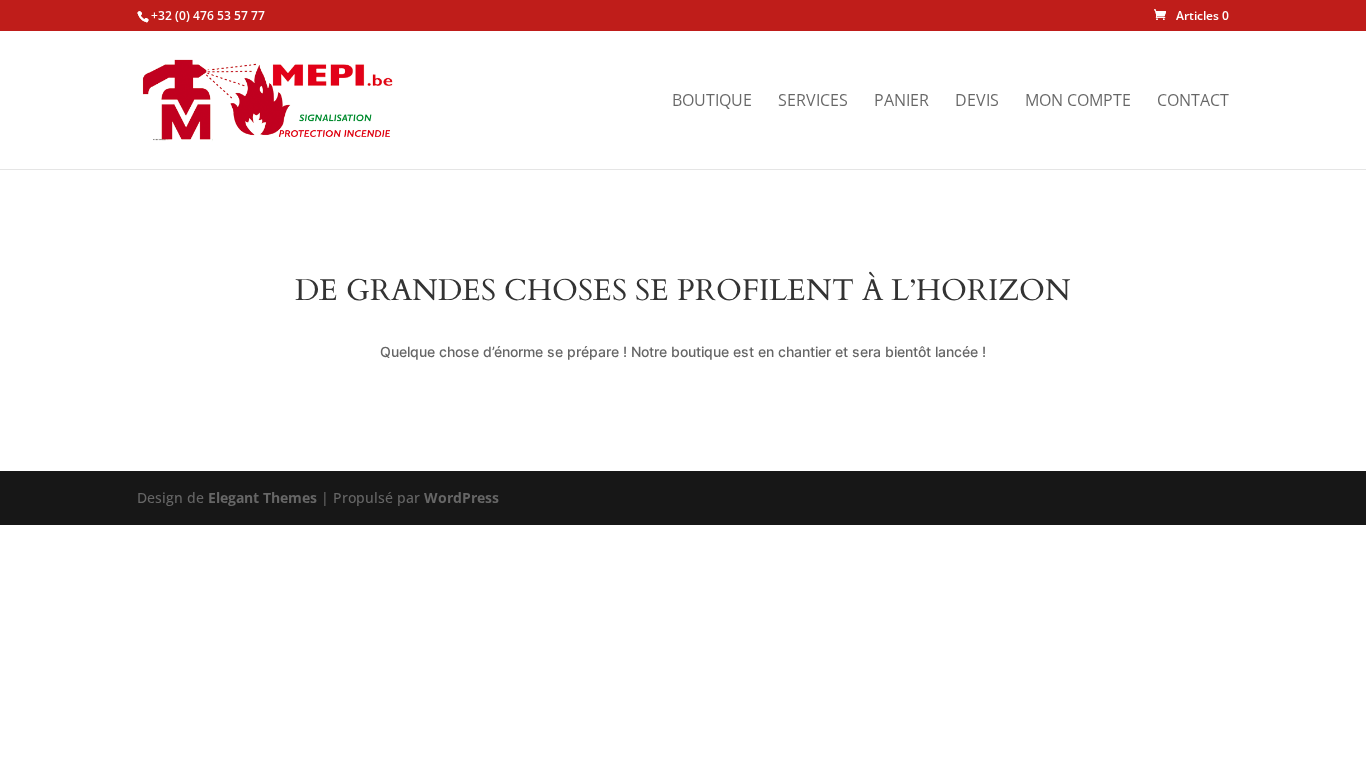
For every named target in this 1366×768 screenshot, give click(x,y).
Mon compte (1078, 102)
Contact (1193, 102)
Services (813, 102)
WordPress (461, 497)
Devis (977, 102)
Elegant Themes (262, 497)
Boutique (712, 102)
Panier (901, 102)
